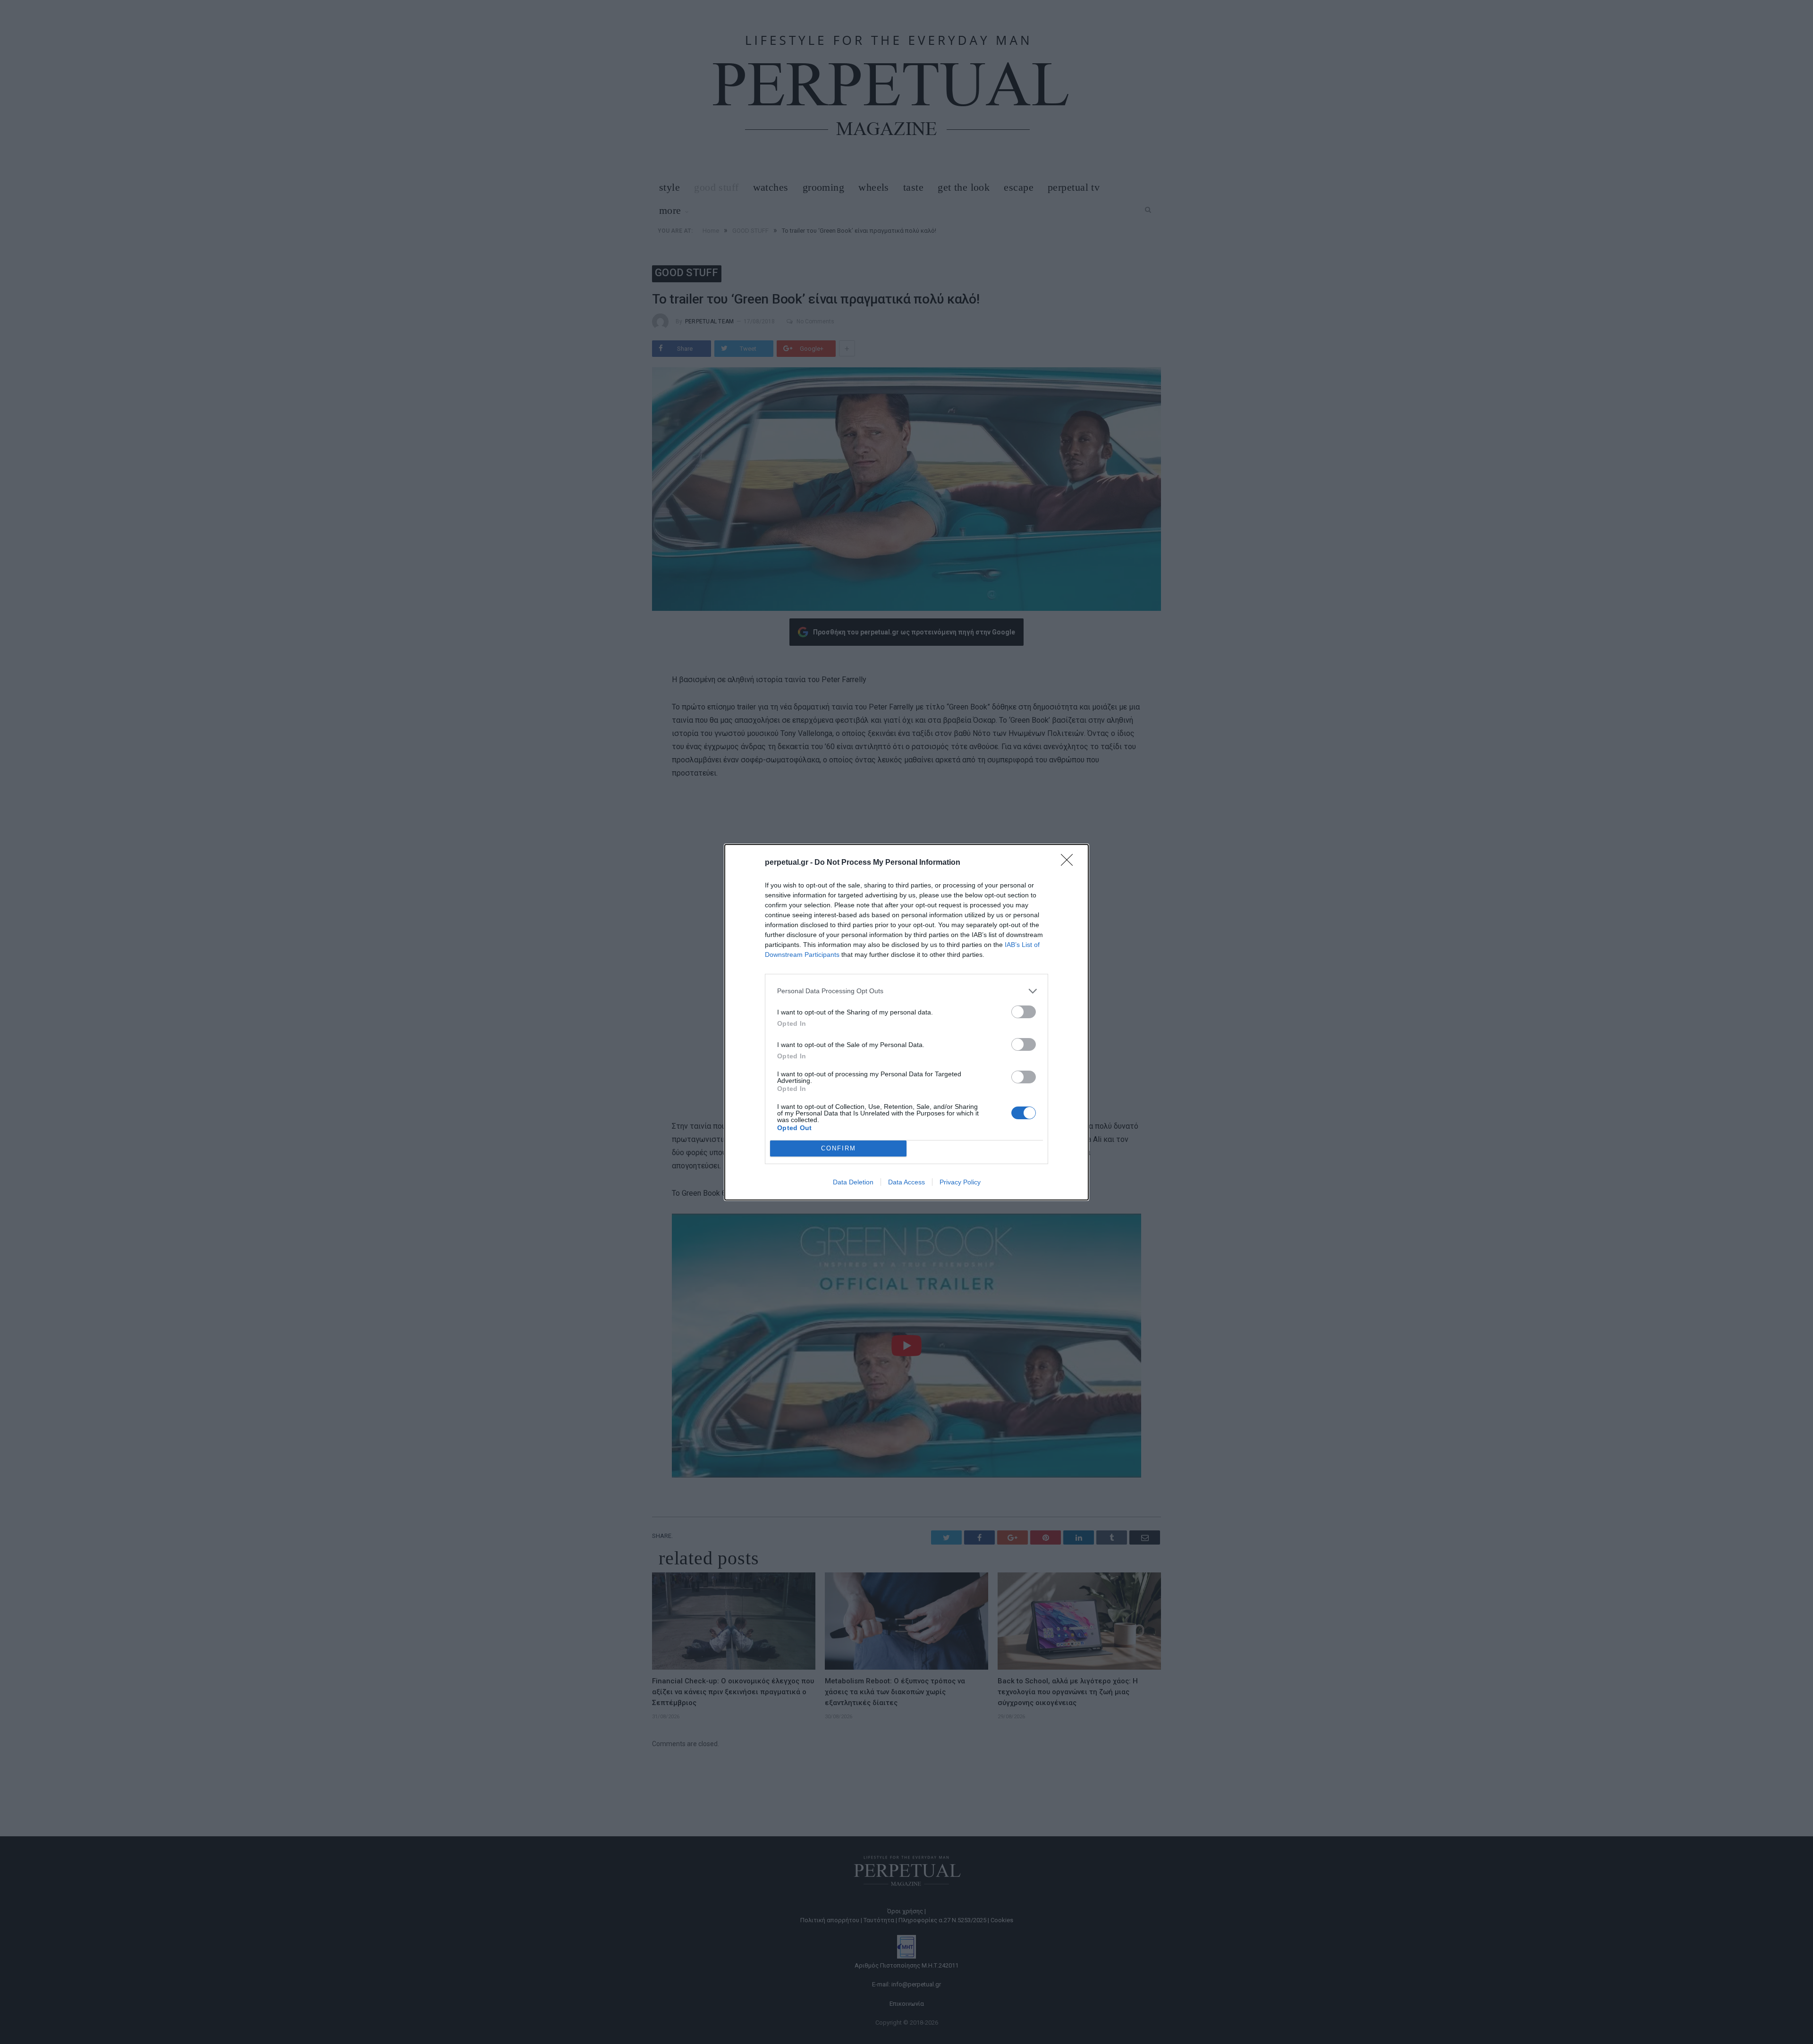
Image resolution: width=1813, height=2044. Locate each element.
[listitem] (906, 991)
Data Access (906, 1182)
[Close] (1070, 863)
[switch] (1024, 1012)
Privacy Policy (960, 1182)
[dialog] (906, 1022)
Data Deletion (853, 1182)
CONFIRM (839, 1148)
